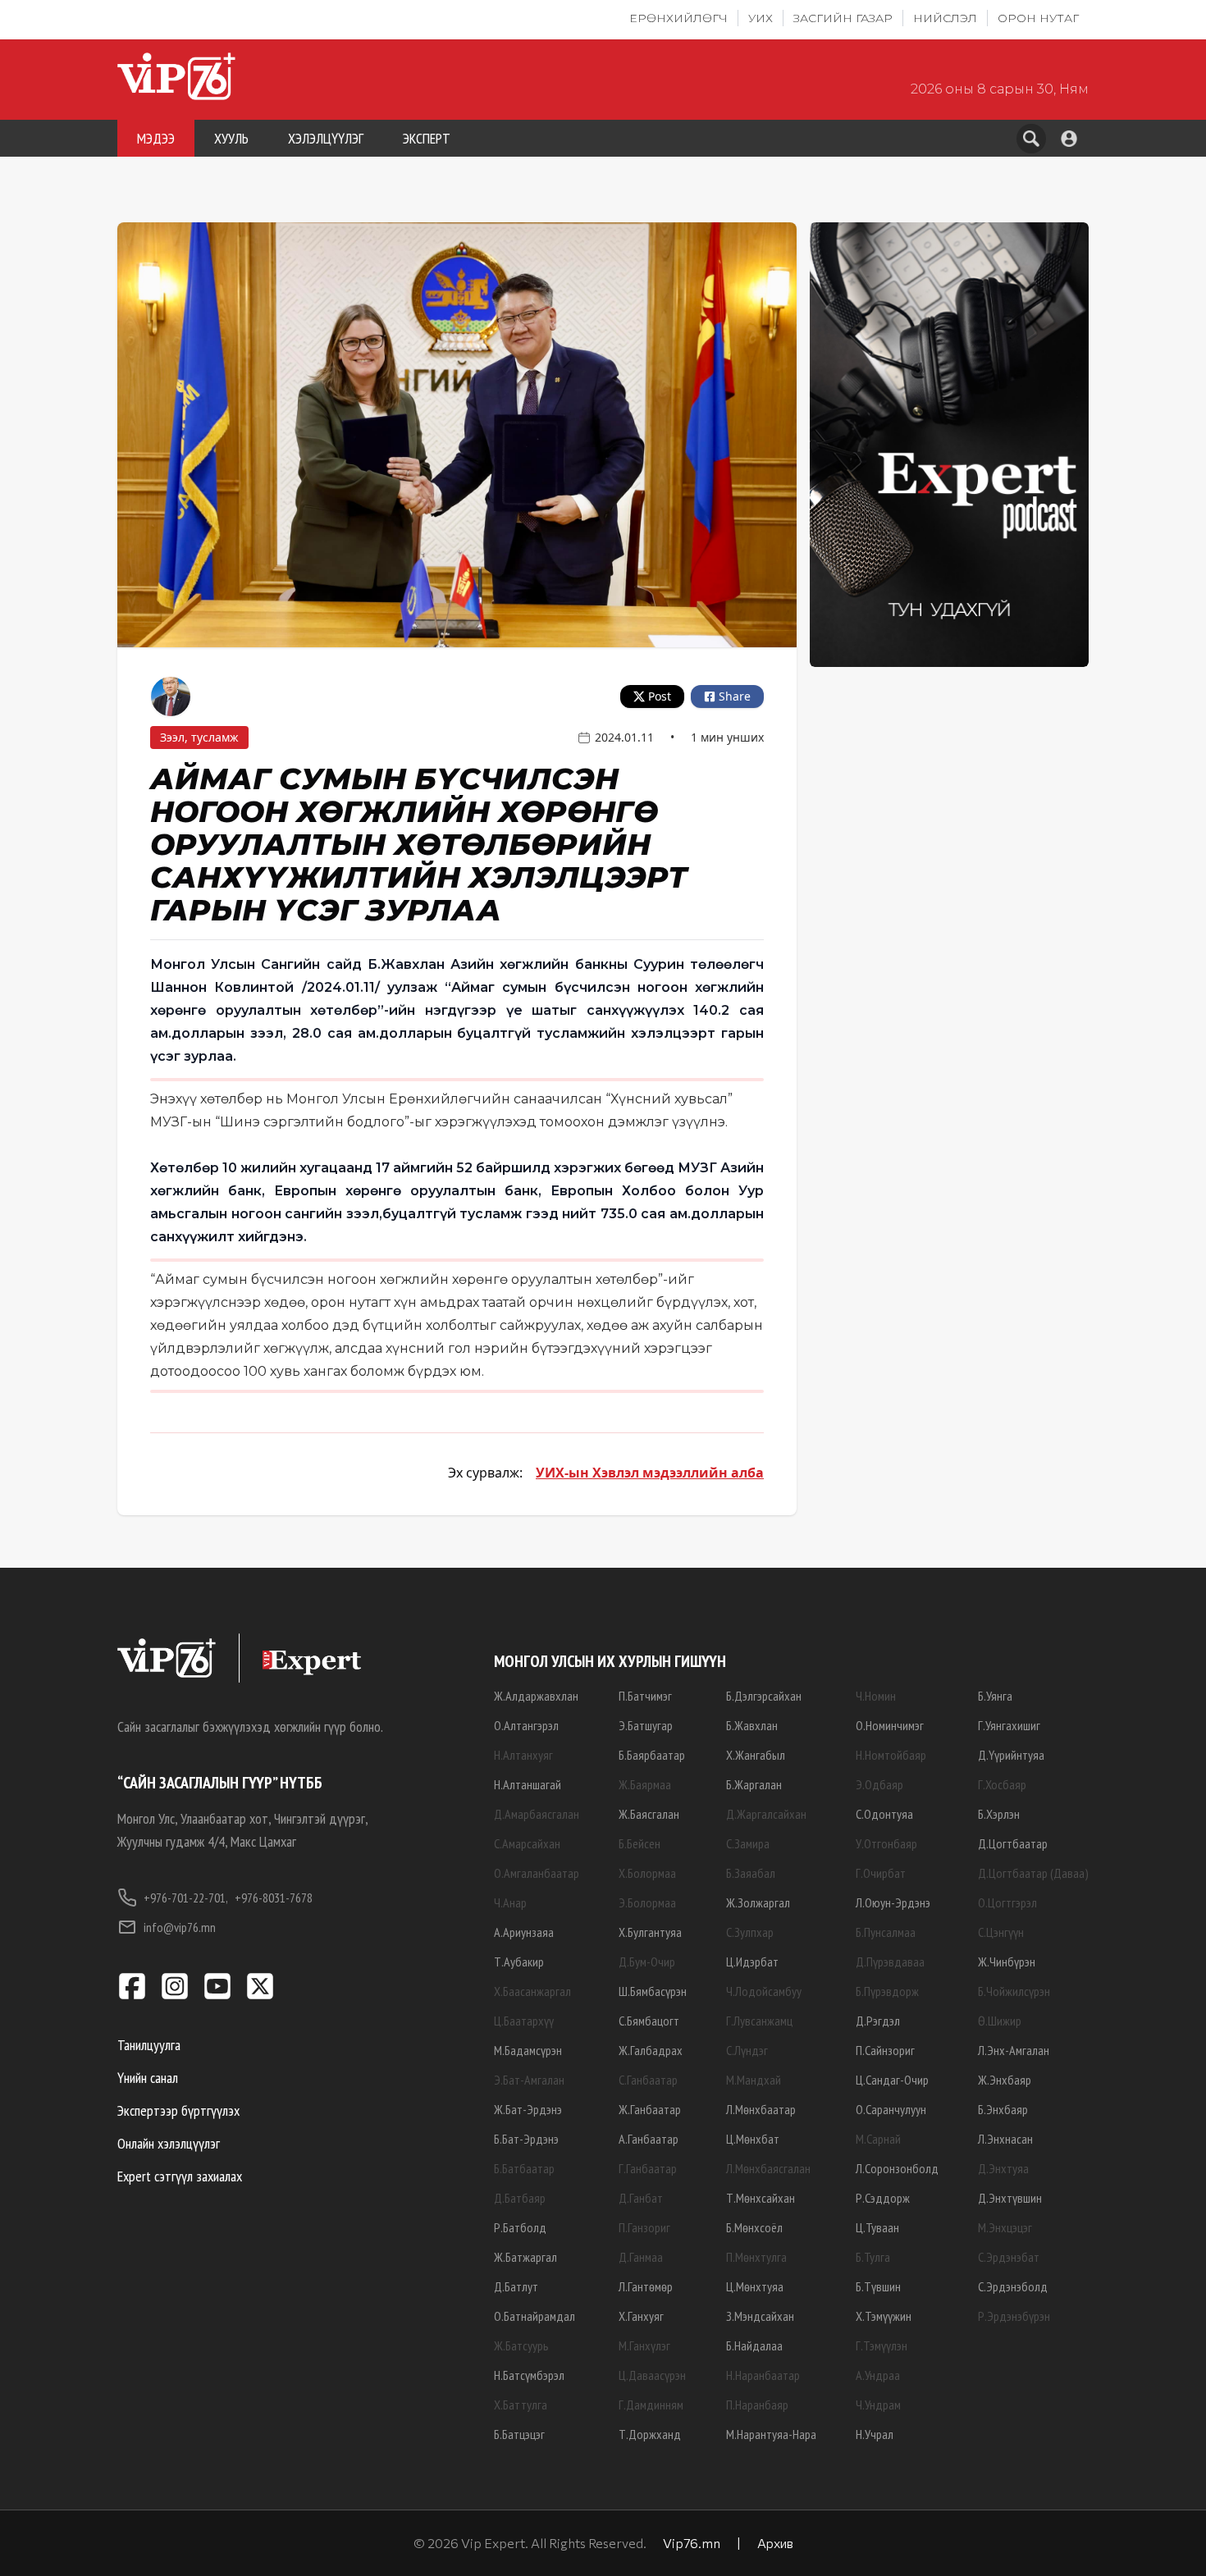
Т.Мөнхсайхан (761, 2198)
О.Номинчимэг (890, 1725)
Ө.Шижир (1000, 2021)
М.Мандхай (754, 2080)
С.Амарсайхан (527, 1843)
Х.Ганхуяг (641, 2316)
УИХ (761, 18)
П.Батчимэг (645, 1696)
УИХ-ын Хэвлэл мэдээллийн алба (650, 1473)
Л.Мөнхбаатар (761, 2109)
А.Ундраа (878, 2375)
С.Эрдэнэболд (1013, 2286)
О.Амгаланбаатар (537, 1873)
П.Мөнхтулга (756, 2257)
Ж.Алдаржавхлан (536, 1696)
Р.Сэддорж (883, 2198)
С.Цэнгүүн (1001, 1932)
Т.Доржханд (650, 2434)
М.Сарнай (878, 2139)
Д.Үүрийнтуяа (1011, 1755)
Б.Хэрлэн (999, 1814)
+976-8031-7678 (274, 1898)
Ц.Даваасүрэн (652, 2375)
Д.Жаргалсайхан (766, 1814)
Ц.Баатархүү (524, 2021)
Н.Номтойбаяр (891, 1755)
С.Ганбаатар (648, 2080)
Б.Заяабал (751, 1873)
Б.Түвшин (878, 2286)
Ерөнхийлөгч (678, 18)
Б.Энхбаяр (1003, 2109)
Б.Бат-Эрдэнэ (526, 2139)
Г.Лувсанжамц (759, 2021)
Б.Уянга (995, 1696)
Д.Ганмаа (641, 2257)
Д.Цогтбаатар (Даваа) (1033, 1873)
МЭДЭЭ (156, 138)
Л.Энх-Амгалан (1014, 2050)
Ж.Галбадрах (651, 2050)
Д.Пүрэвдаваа (890, 1962)
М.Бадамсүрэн (528, 2050)
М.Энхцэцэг (1005, 2227)
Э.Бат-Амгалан (529, 2080)
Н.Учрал (875, 2434)
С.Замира (748, 1843)
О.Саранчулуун (891, 2109)
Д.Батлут (516, 2286)
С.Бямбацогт (649, 2021)
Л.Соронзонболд (897, 2168)
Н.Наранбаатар (763, 2375)
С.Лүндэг (747, 2050)
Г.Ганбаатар (648, 2168)
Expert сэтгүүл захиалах (180, 2176)
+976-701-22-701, (186, 1898)
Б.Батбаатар (524, 2168)
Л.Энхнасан (1005, 2139)
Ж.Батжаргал (525, 2257)
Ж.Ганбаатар (650, 2109)
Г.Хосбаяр (1002, 1784)
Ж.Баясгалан (649, 1814)
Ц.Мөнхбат (753, 2139)
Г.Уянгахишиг (1009, 1725)
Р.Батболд (520, 2227)
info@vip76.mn (180, 1927)
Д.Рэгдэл (878, 2021)
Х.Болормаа (647, 1873)
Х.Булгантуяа (650, 1932)
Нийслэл (945, 18)
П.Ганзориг (644, 2227)
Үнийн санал (148, 2078)
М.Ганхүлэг (644, 2345)
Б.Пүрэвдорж (887, 1991)
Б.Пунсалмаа (886, 1932)
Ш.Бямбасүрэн (653, 1991)
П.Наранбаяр (757, 2405)
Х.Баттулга (521, 2405)
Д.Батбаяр (520, 2198)
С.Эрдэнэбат (1009, 2257)
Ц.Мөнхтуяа (755, 2286)
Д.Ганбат (641, 2198)
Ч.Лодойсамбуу (764, 1991)
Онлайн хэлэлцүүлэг (169, 2143)
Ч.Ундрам (878, 2405)
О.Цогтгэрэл (1007, 1902)
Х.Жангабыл (756, 1755)
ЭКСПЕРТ (427, 138)
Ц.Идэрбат (752, 1962)
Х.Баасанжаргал (532, 1991)
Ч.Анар (510, 1902)
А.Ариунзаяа (524, 1932)
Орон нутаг (1038, 18)
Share (735, 696)
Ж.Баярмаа (645, 1784)
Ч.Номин (876, 1696)
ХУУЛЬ (231, 138)
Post (660, 696)
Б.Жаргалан (754, 1784)
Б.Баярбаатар (652, 1755)
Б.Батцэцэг (519, 2434)
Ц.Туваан (877, 2227)
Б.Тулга (873, 2257)
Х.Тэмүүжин (884, 2316)
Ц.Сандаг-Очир (892, 2080)
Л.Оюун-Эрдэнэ (893, 1902)
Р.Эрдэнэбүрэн (1014, 2316)
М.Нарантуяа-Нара (771, 2434)
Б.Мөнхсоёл (754, 2227)
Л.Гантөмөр (646, 2286)
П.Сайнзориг (885, 2050)
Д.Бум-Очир (647, 1962)
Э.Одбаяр (879, 1784)
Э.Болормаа (647, 1902)
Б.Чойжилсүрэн (1014, 1991)
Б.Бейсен (640, 1843)
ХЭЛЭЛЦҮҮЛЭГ (326, 138)
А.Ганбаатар (649, 2139)
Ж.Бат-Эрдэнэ (528, 2109)
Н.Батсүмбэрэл (529, 2375)
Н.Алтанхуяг (523, 1755)
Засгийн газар (843, 18)
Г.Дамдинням (651, 2405)
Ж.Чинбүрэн (1007, 1962)
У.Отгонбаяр (886, 1843)
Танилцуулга (149, 2045)
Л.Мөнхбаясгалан (768, 2168)
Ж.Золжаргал (758, 1902)
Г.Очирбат (881, 1873)
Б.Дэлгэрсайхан (764, 1696)
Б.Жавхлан (752, 1725)
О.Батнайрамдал (534, 2316)
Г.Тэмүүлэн (882, 2345)
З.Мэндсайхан (760, 2316)
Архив (775, 2543)
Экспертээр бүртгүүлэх (178, 2110)
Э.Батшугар (646, 1725)
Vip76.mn (692, 2543)
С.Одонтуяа (884, 1814)
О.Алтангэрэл (526, 1725)
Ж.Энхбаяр (1005, 2080)
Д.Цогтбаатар (1013, 1843)
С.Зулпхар (750, 1932)
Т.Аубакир (519, 1962)
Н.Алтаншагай (528, 1784)
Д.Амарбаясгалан (537, 1814)
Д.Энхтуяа (1003, 2168)
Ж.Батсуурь (521, 2345)
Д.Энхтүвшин (1010, 2198)
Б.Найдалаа (754, 2345)
